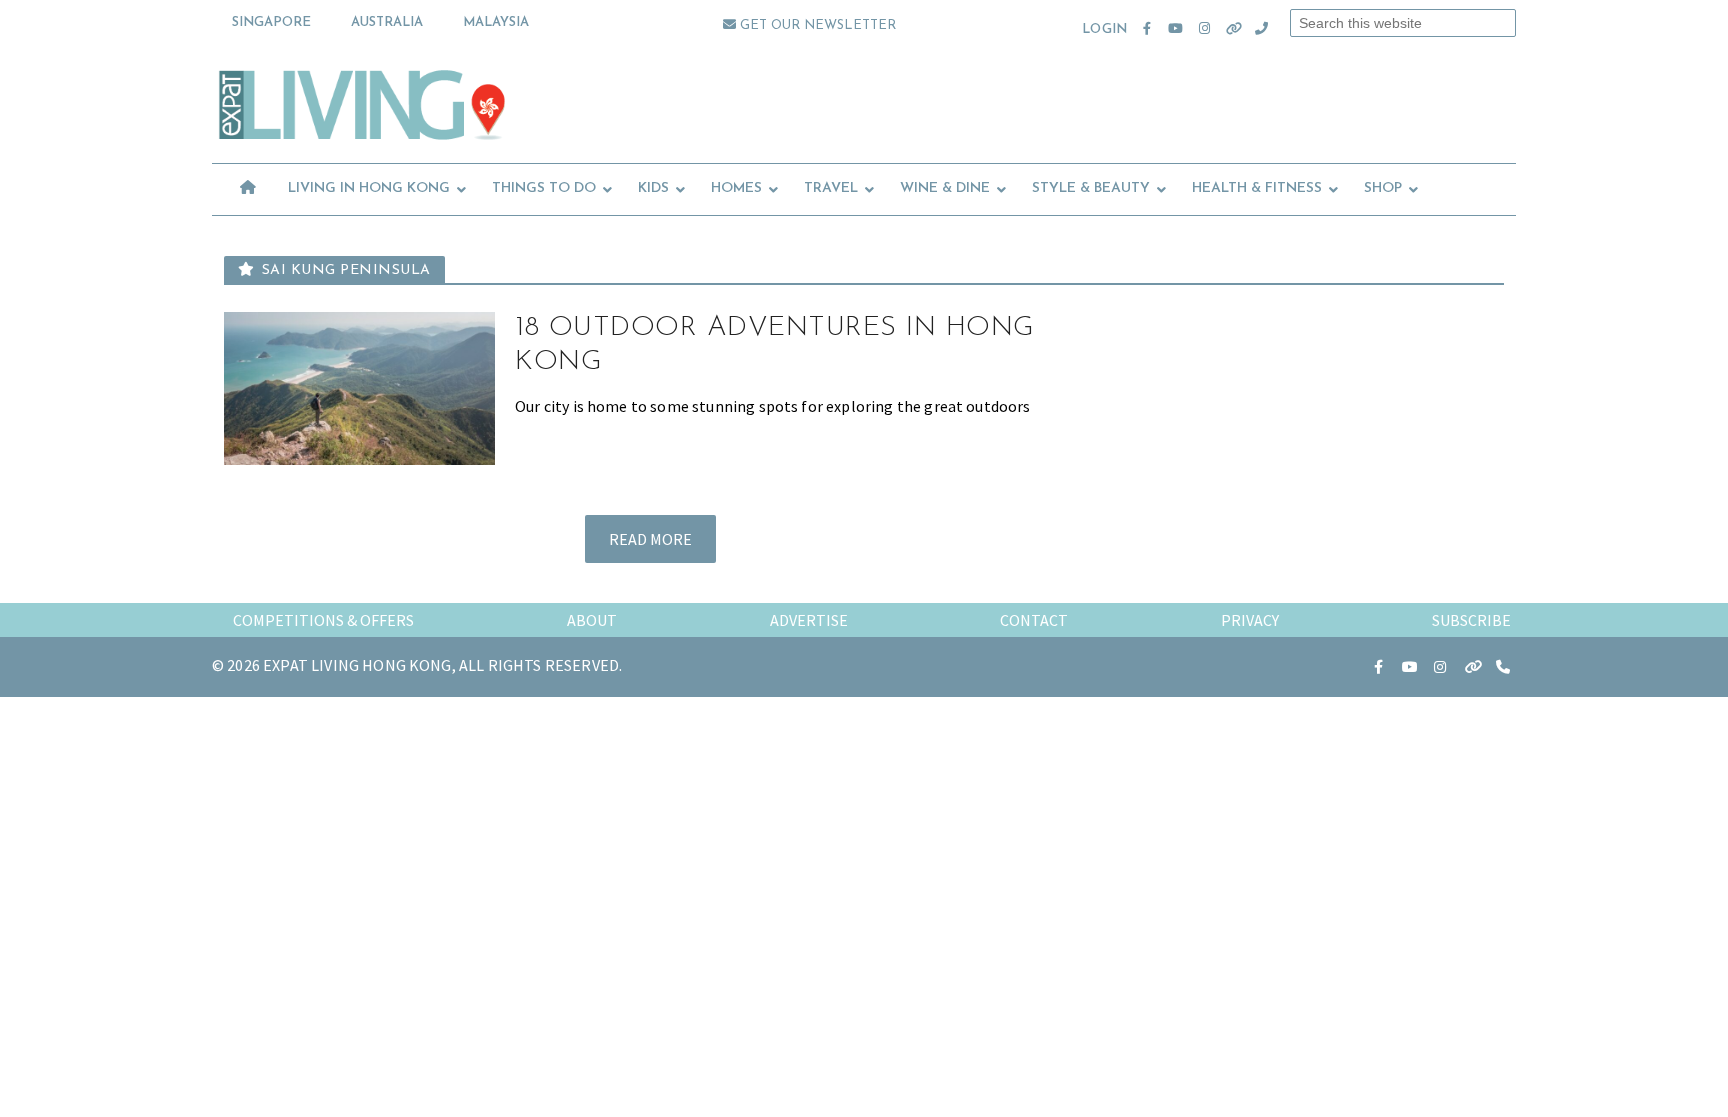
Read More (650, 539)
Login (1104, 29)
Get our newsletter (816, 25)
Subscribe (1471, 620)
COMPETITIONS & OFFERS (323, 620)
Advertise (809, 620)
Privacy (1250, 620)
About (592, 620)
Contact (1034, 620)
